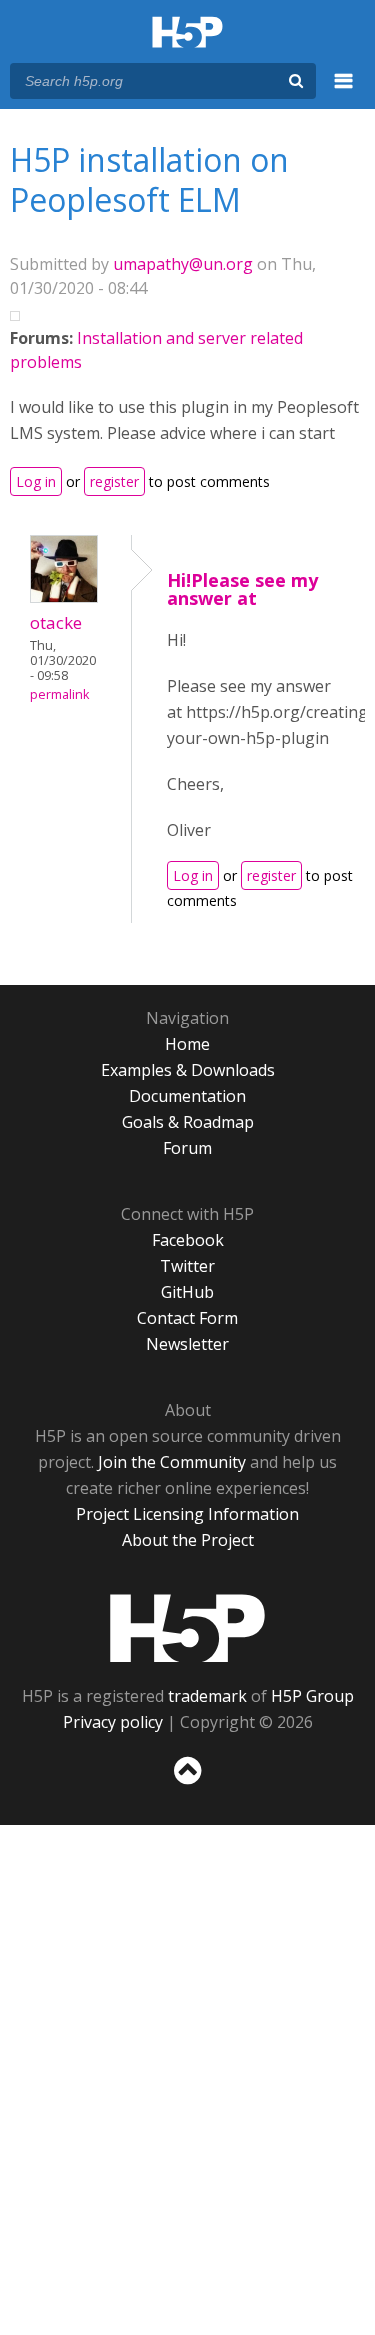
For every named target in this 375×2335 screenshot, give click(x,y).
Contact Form (187, 1318)
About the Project (188, 1540)
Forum (187, 1148)
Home (187, 1044)
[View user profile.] (64, 597)
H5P (187, 1628)
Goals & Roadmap (188, 1122)
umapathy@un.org (183, 264)
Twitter (187, 1266)
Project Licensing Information (187, 1514)
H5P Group (312, 1696)
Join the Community (172, 1462)
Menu (344, 92)
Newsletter (187, 1344)
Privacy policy (113, 1722)
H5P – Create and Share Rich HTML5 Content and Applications (187, 33)
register (114, 481)
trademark (207, 1696)
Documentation (187, 1096)
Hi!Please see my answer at (242, 589)
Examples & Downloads (188, 1070)
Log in (36, 481)
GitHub (187, 1292)
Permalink (59, 694)
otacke (56, 622)
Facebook (188, 1240)
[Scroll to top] (187, 1785)
